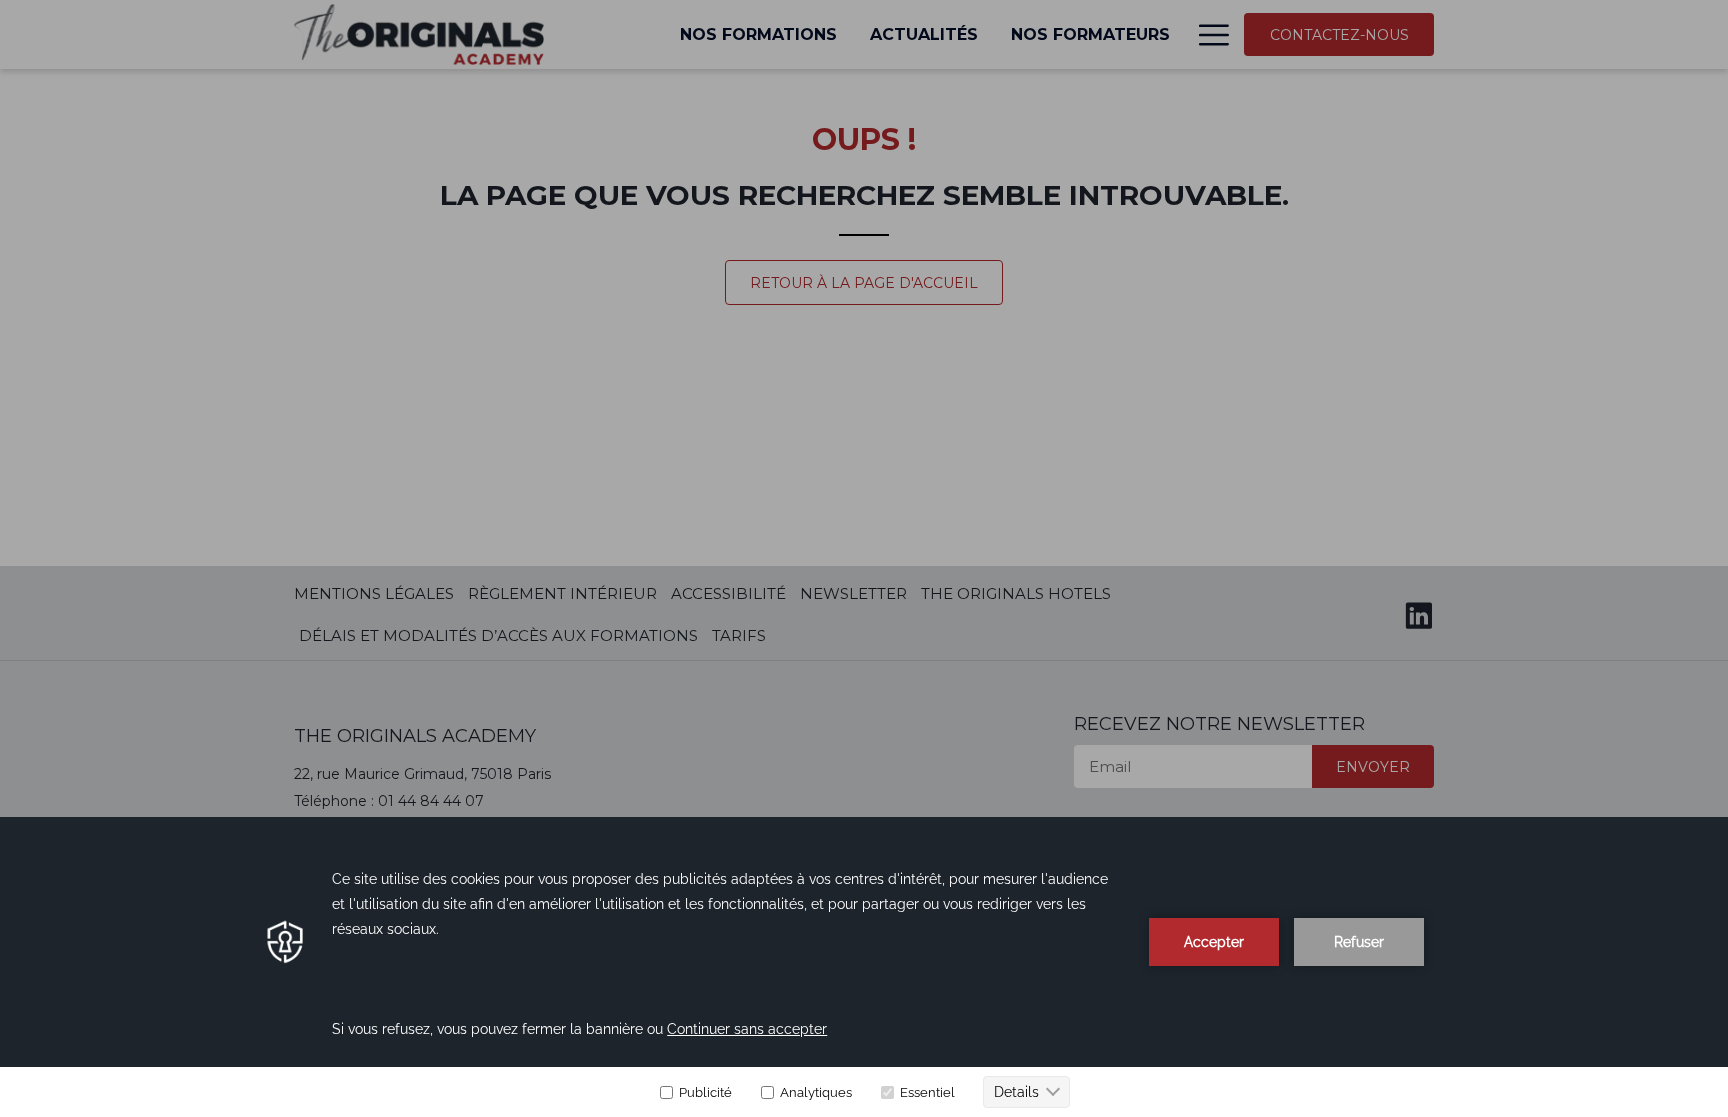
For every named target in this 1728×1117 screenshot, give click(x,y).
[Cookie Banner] (864, 967)
